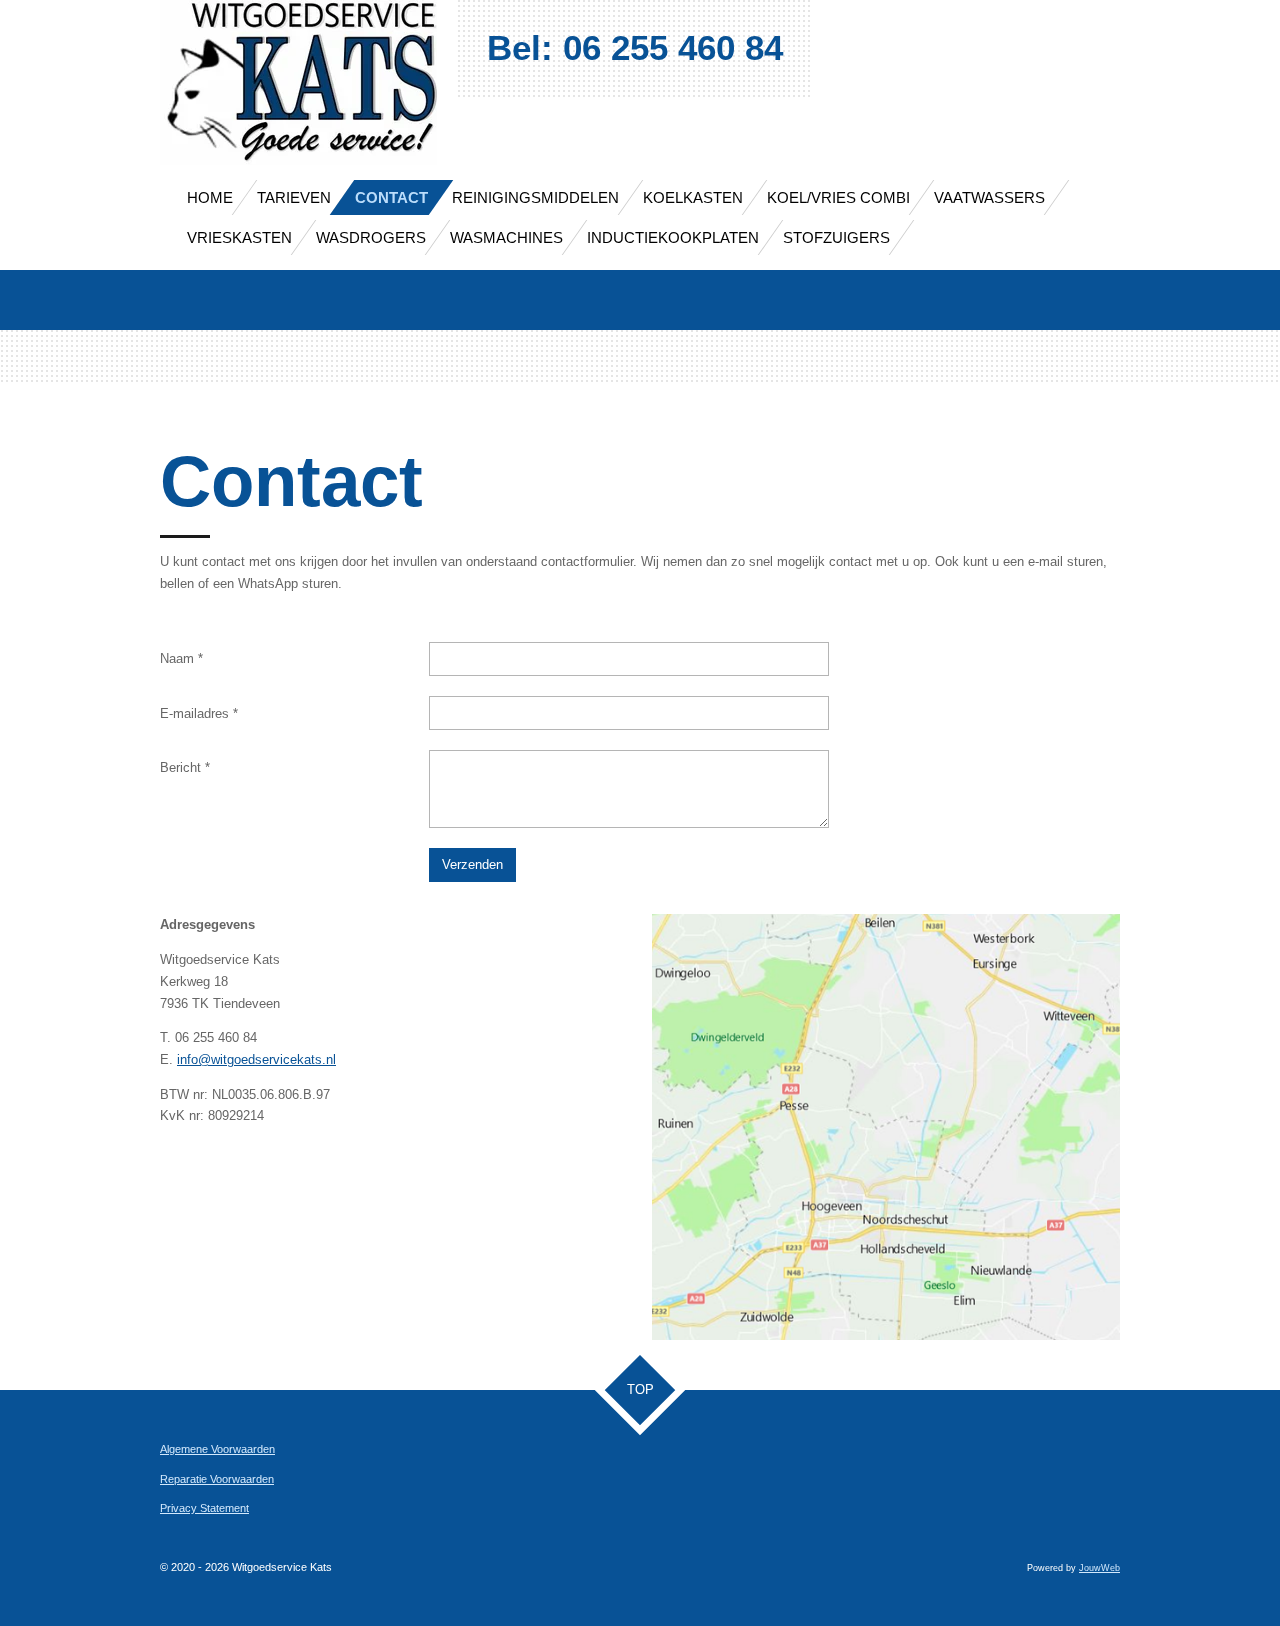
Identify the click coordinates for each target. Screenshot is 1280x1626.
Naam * (181, 658)
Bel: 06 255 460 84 (635, 47)
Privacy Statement (204, 1508)
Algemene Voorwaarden (217, 1449)
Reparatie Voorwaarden (217, 1479)
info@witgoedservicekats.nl (256, 1059)
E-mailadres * (199, 713)
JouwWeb (1099, 1568)
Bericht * (185, 767)
